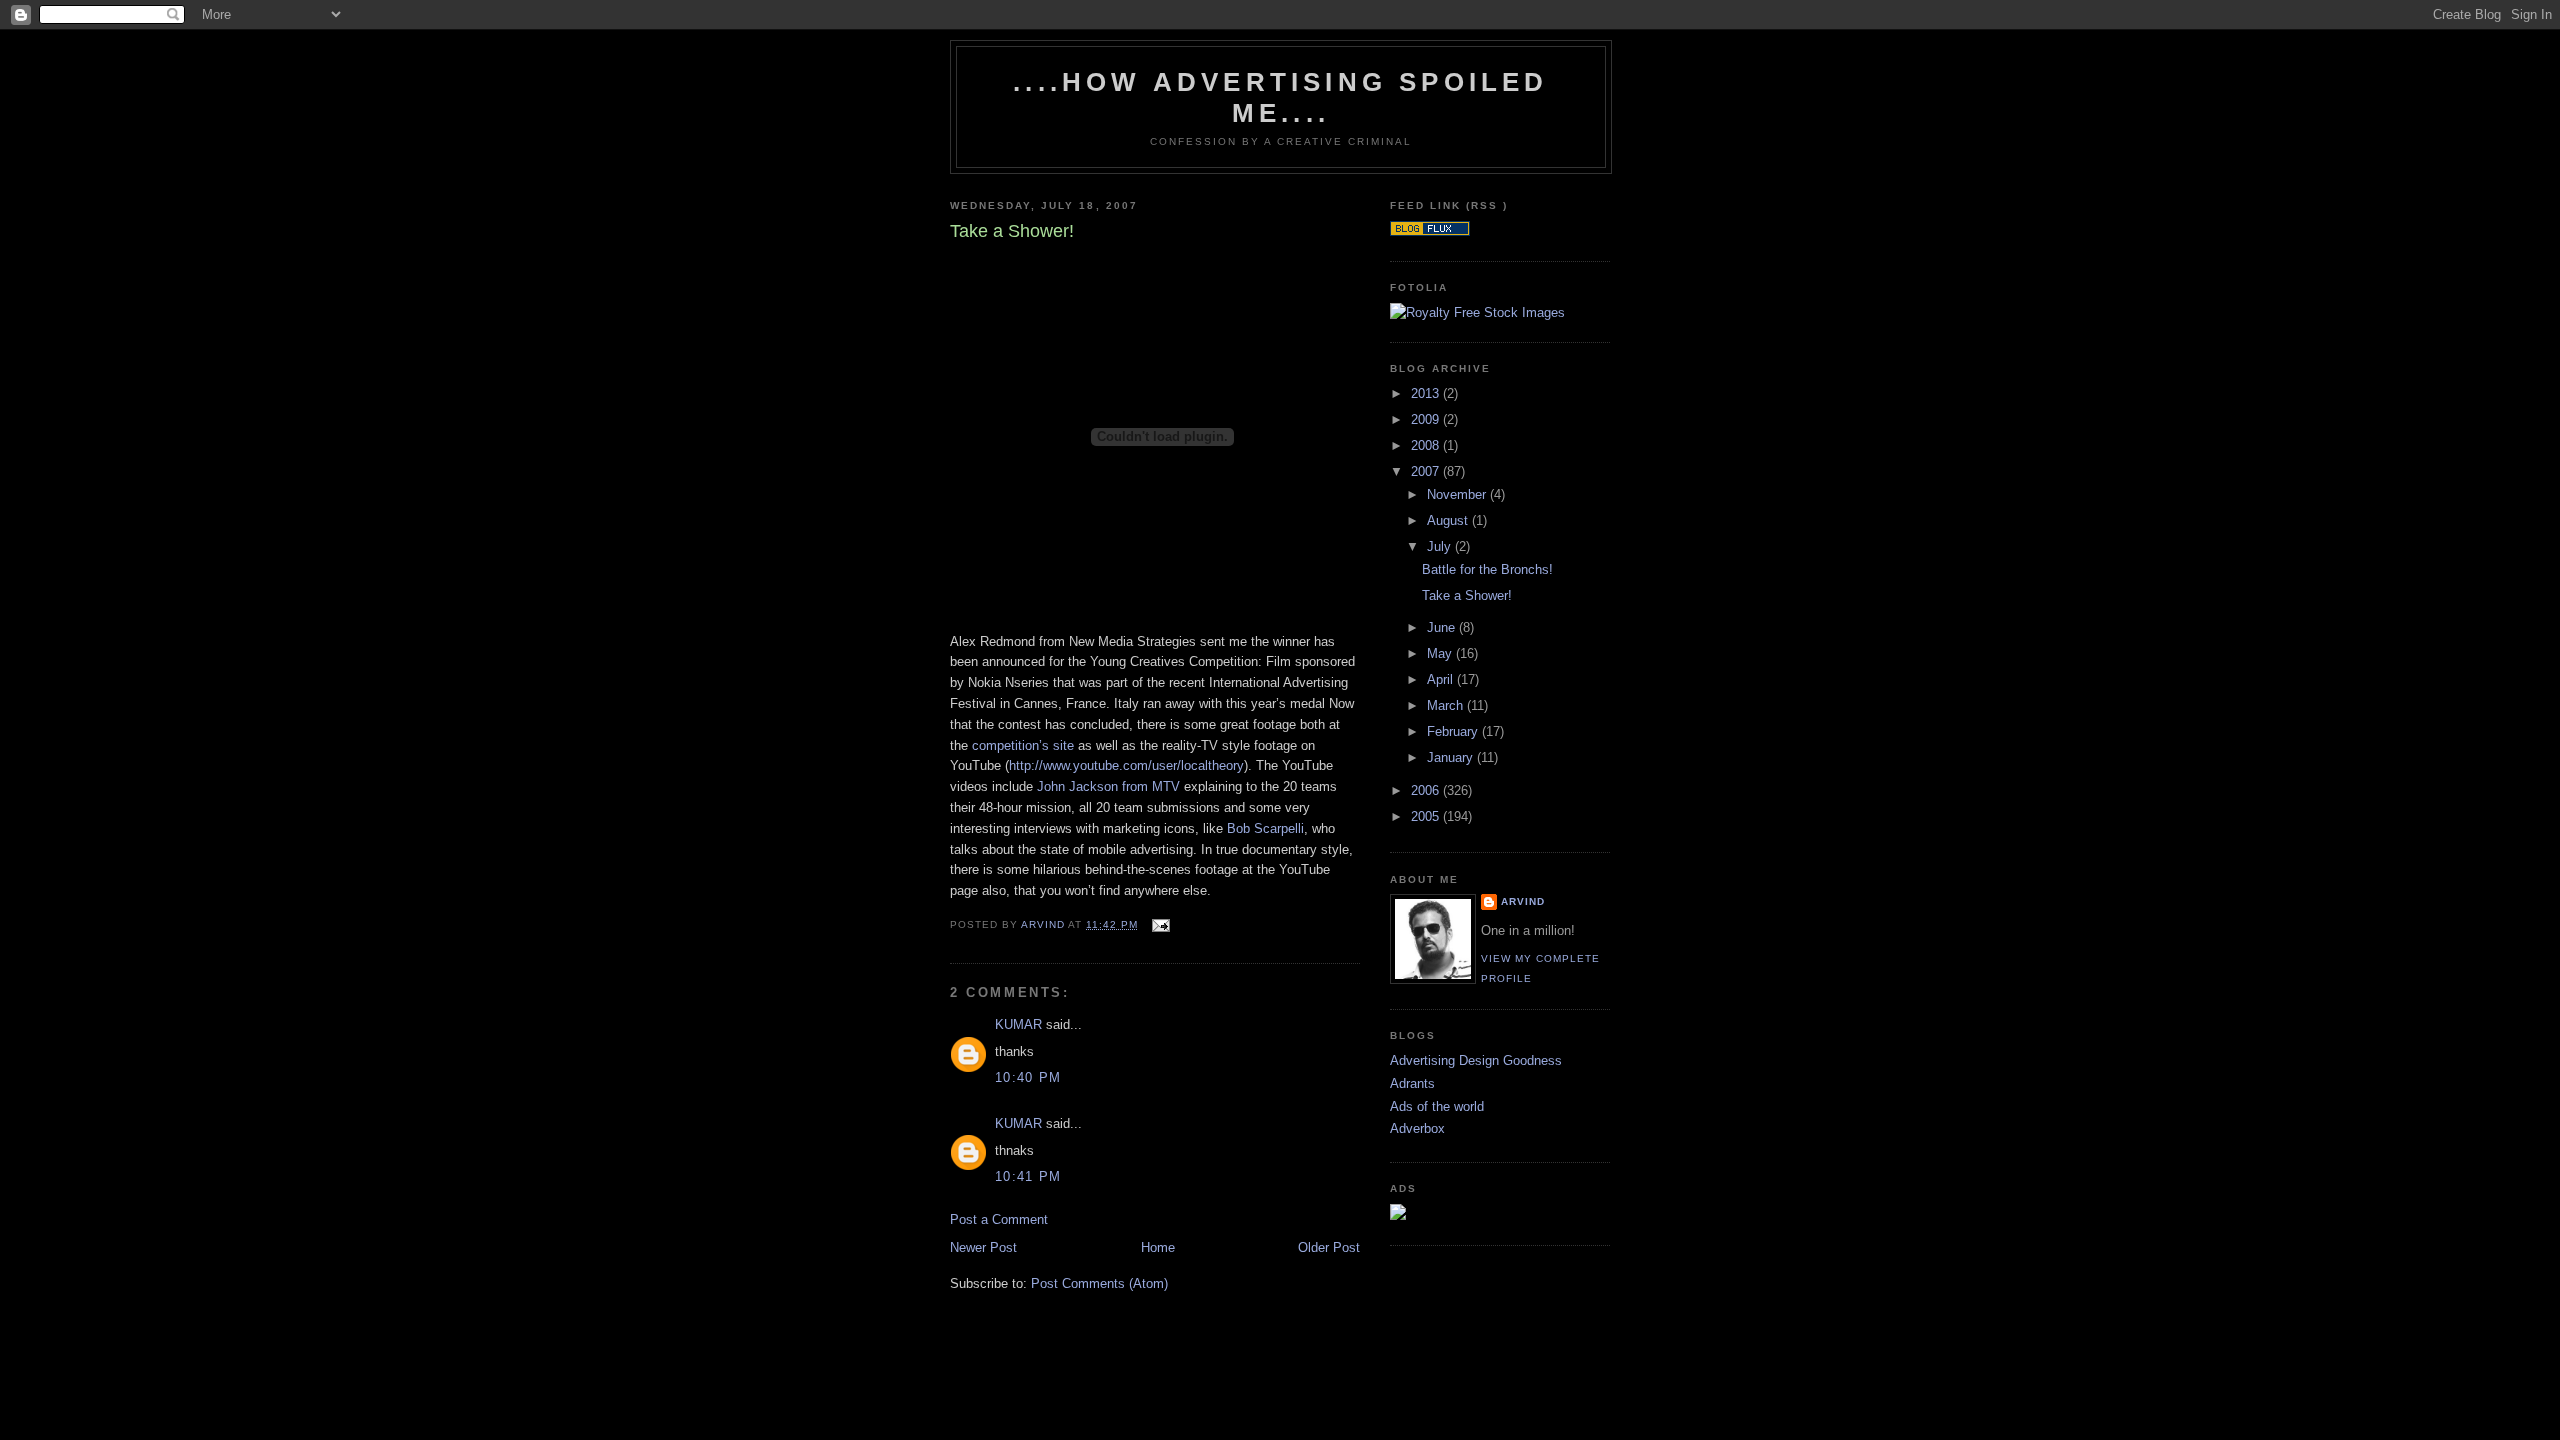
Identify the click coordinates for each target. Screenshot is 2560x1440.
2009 (1427, 419)
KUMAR (1018, 1024)
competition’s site (1023, 745)
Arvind (1523, 901)
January (1452, 757)
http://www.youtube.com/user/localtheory (1126, 765)
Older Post (1329, 1247)
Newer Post (983, 1247)
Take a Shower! (1467, 595)
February (1454, 731)
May (1441, 653)
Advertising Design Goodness (1476, 1060)
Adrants (1412, 1083)
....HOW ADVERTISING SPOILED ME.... (1280, 97)
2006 (1427, 790)
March (1447, 705)
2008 (1427, 445)
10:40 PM (1028, 1077)
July (1441, 546)
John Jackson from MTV (1108, 786)
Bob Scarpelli (1265, 828)
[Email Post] (1159, 924)
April (1442, 679)
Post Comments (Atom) (1099, 1283)
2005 (1427, 816)
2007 (1427, 471)
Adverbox (1417, 1128)
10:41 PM (1028, 1176)
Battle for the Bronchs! (1487, 569)
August (1449, 520)
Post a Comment (999, 1219)
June (1443, 627)
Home (1158, 1247)
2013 (1427, 393)
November (1458, 494)
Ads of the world (1437, 1106)
